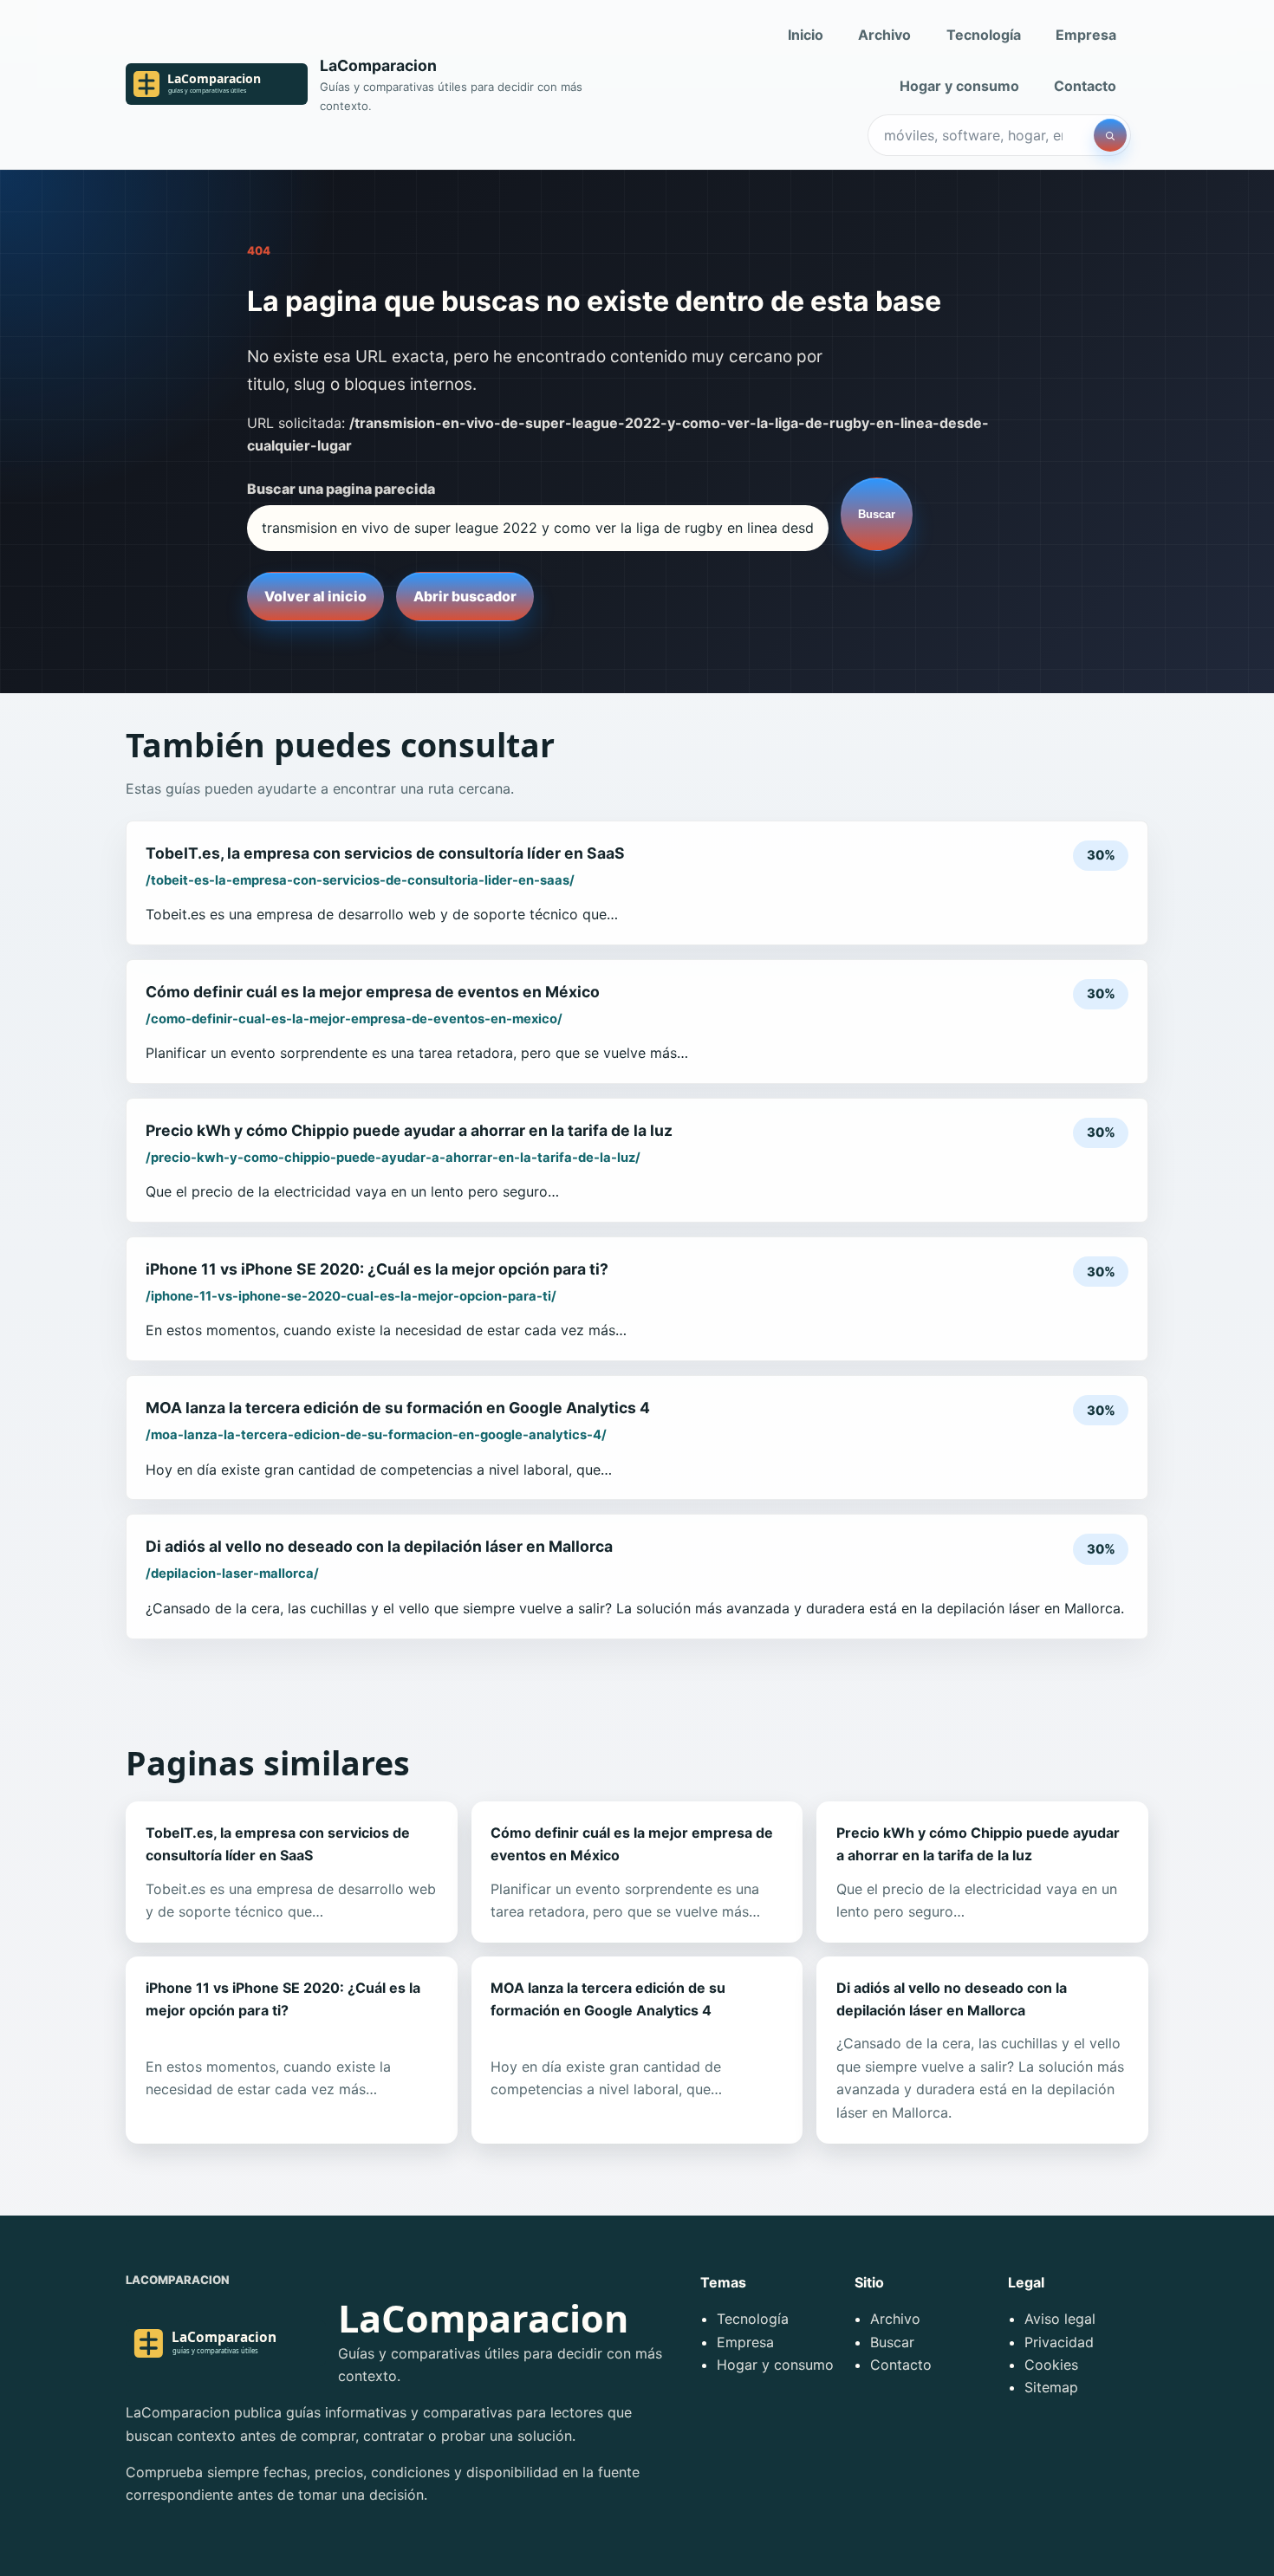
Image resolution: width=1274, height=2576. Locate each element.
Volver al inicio (315, 596)
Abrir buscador (465, 596)
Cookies (1051, 2365)
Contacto (1085, 86)
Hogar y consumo (959, 86)
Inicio (806, 35)
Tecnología (984, 35)
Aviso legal (1060, 2319)
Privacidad (1059, 2342)
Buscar (877, 514)
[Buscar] (1110, 135)
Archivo (884, 35)
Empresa (1086, 35)
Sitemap (1051, 2387)
